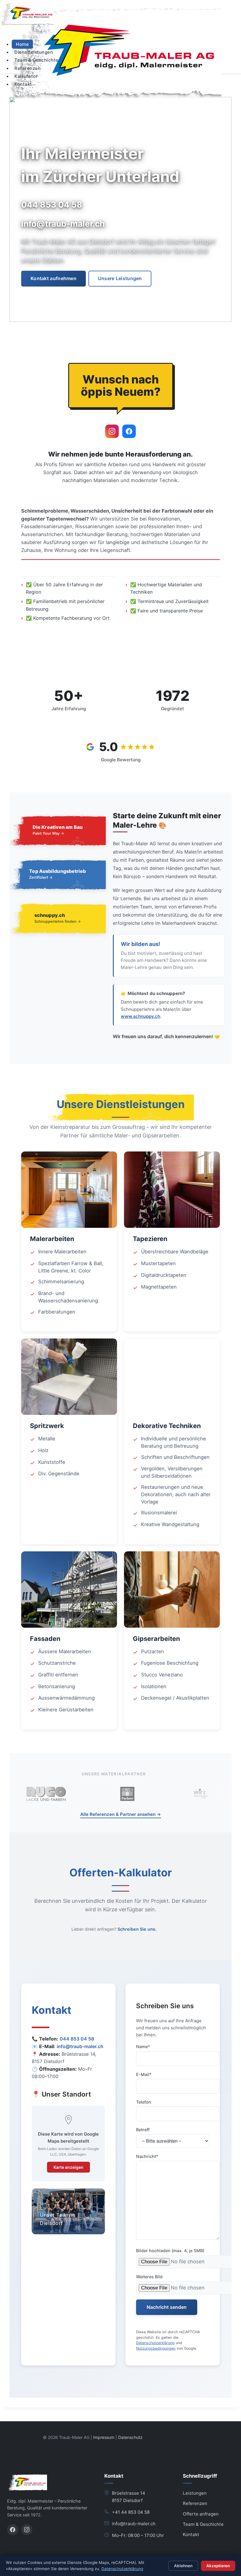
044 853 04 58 (77, 2039)
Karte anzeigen (68, 2167)
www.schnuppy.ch (140, 1016)
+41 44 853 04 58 (131, 2512)
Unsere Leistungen (120, 278)
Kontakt (23, 84)
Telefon (144, 2102)
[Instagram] (27, 2530)
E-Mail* (144, 2074)
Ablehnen (183, 2566)
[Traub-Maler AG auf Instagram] (112, 431)
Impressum (104, 2437)
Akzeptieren (218, 2566)
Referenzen (27, 68)
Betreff (143, 2130)
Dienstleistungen (34, 52)
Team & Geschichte (36, 60)
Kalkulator (26, 76)
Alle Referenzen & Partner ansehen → (121, 1814)
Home (22, 44)
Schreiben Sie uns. (137, 1929)
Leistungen (195, 2493)
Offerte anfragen (201, 2514)
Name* (143, 2047)
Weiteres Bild (149, 2277)
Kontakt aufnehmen (53, 278)
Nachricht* (147, 2156)
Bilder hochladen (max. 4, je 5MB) (170, 2251)
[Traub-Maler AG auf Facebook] (129, 431)
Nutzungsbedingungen (156, 2348)
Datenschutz (130, 2437)
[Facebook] (13, 2530)
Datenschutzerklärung (155, 2343)
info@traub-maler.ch (80, 2046)
